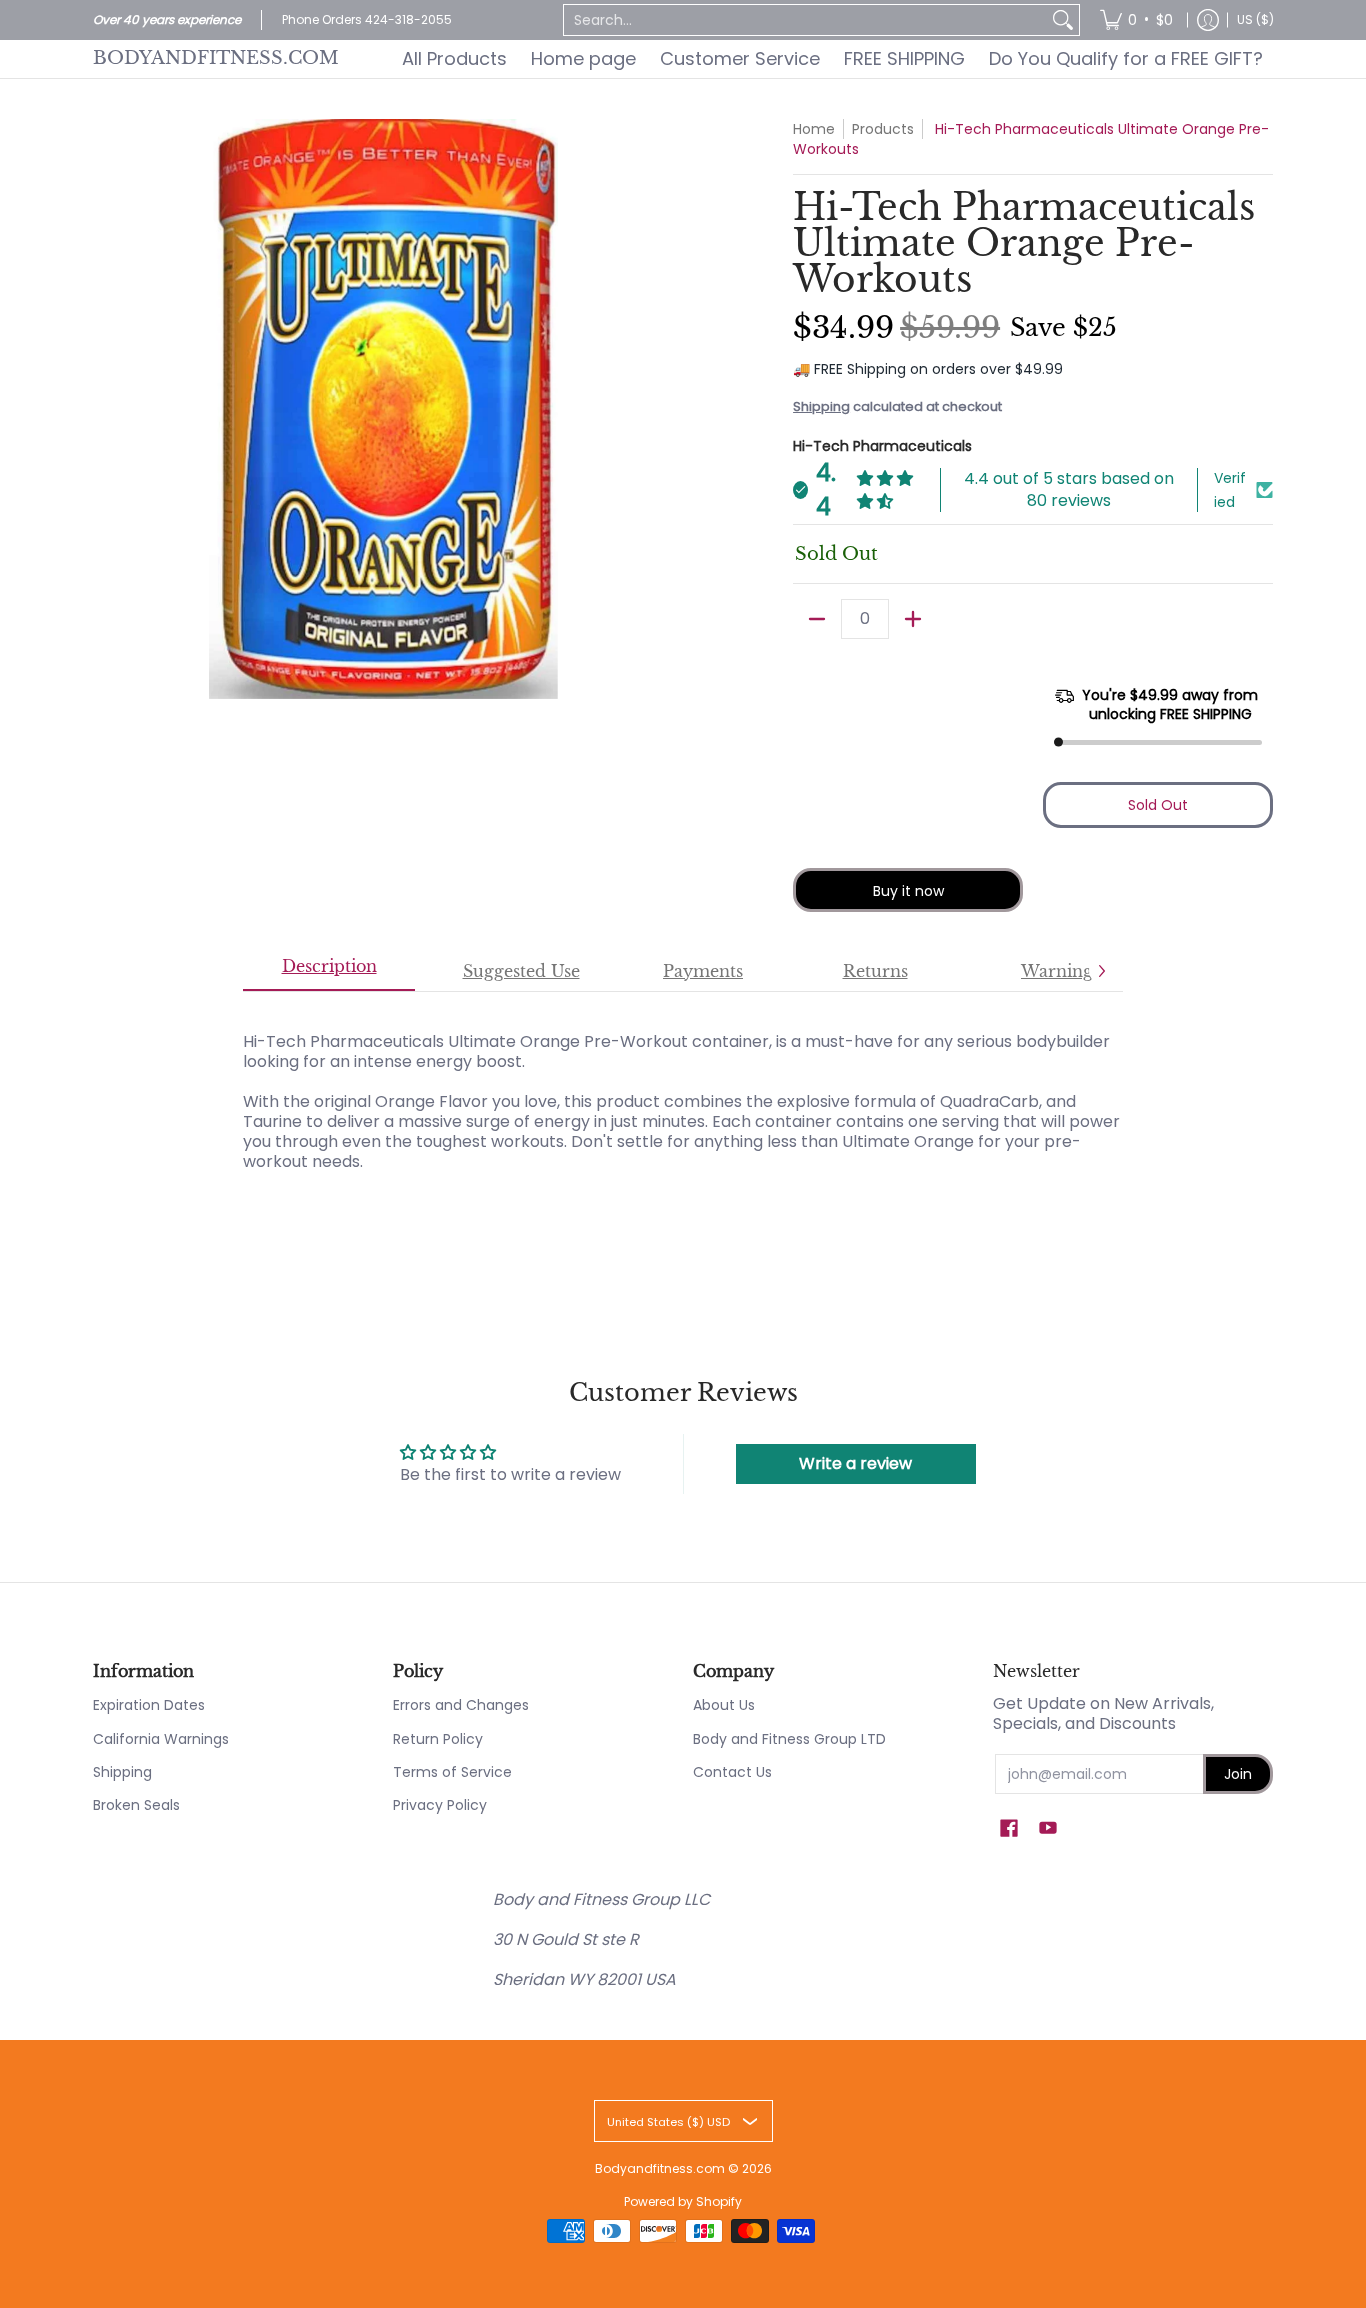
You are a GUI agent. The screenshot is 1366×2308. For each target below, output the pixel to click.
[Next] (1101, 971)
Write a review (855, 1463)
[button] (1009, 1828)
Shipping (821, 406)
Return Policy (438, 1739)
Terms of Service (452, 1772)
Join (1238, 1774)
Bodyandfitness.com (216, 58)
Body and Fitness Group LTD (789, 1739)
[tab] (329, 972)
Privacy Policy (440, 1805)
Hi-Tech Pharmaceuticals (882, 446)
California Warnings (161, 1739)
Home (814, 129)
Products (883, 129)
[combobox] (805, 20)
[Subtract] (817, 619)
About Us (724, 1705)
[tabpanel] (683, 1091)
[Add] (913, 619)
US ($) (1255, 19)
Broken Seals (136, 1805)
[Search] (1063, 20)
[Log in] (1208, 20)
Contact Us (732, 1772)
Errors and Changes (461, 1705)
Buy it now (908, 891)
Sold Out (1158, 805)
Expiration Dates (149, 1705)
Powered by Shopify (683, 2201)
